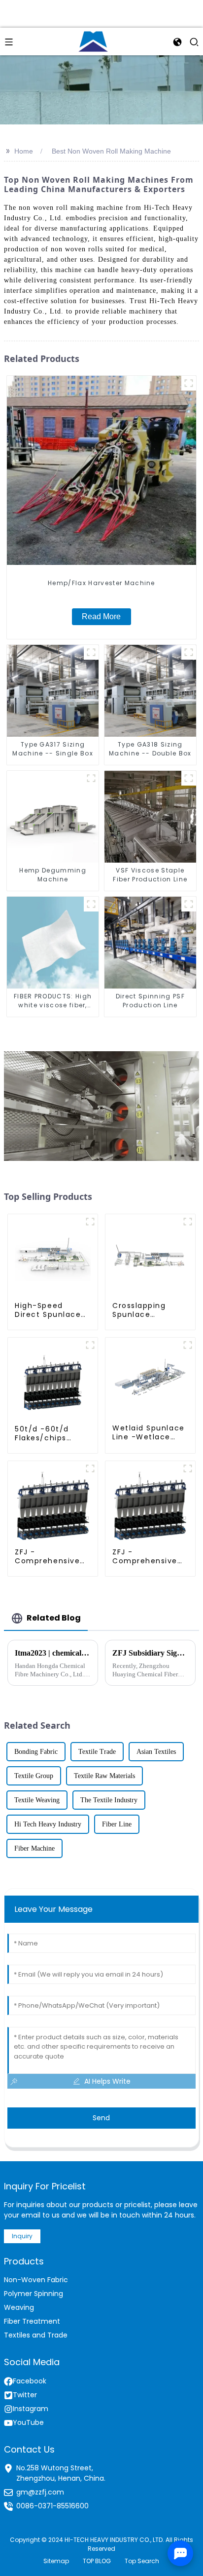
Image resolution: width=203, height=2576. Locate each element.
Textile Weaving (37, 1800)
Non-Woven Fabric (36, 2280)
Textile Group (34, 1776)
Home (24, 151)
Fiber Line (117, 1824)
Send (101, 2118)
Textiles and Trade (36, 2335)
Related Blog (54, 1618)
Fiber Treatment (32, 2321)
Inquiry (22, 2236)
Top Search (142, 2561)
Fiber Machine (34, 1848)
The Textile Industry (109, 1800)
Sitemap (56, 2561)
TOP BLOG (97, 2561)
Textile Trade (97, 1752)
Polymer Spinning (34, 2294)
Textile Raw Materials (104, 1776)
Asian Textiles (156, 1752)
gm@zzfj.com (40, 2492)
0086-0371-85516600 (52, 2506)
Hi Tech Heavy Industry (48, 1824)
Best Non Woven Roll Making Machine (111, 151)
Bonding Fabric (36, 1752)
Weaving (19, 2307)
